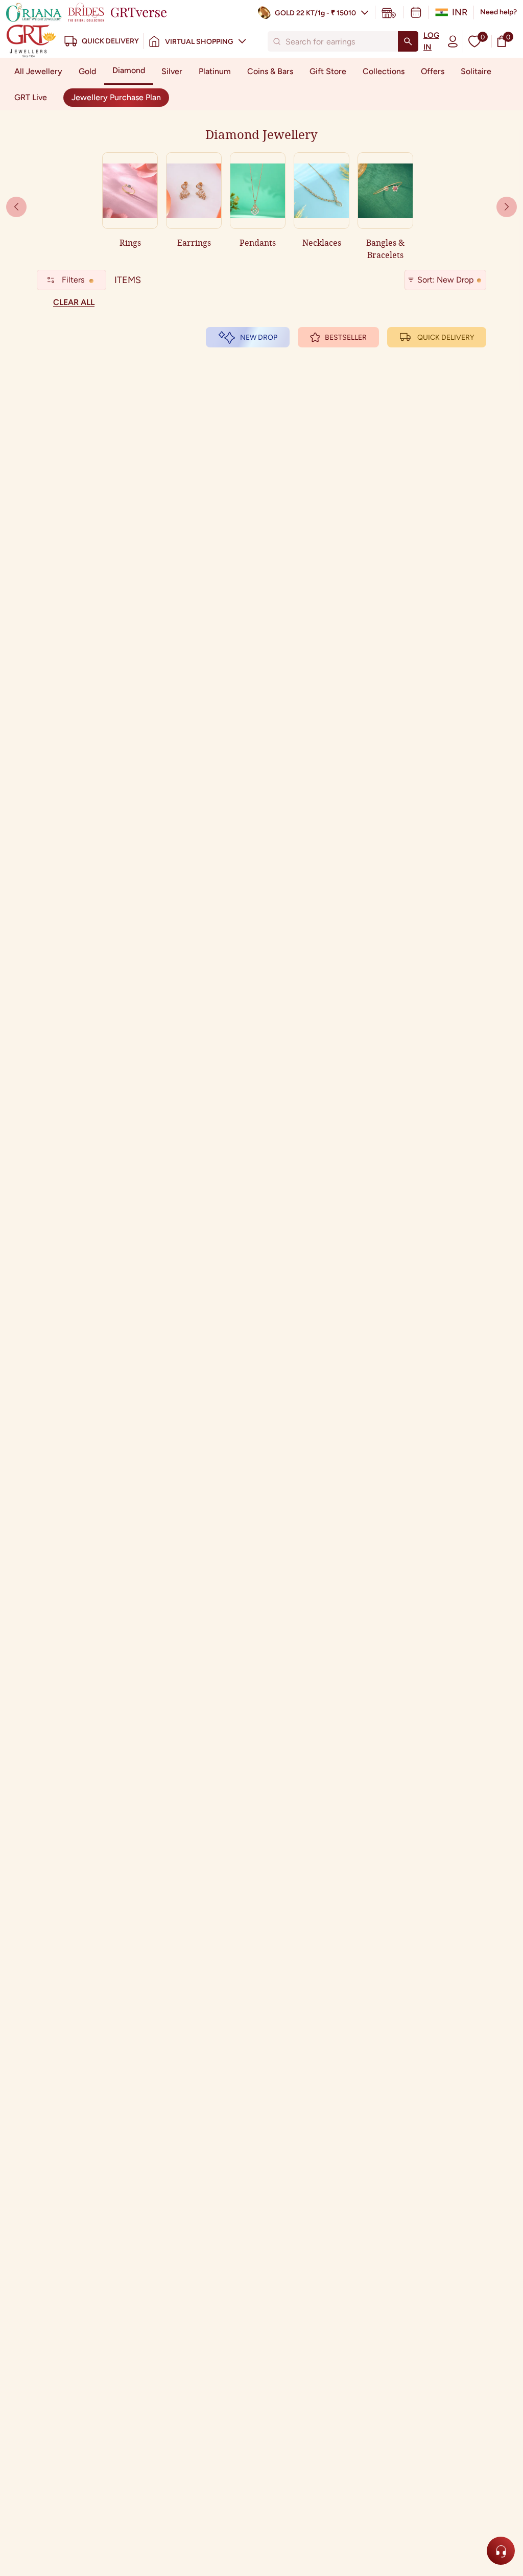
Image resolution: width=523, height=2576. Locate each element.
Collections (384, 71)
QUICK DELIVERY (446, 337)
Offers (433, 71)
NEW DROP (259, 337)
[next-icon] (16, 207)
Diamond (129, 70)
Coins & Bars (270, 71)
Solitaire (476, 71)
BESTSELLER (346, 337)
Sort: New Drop (445, 280)
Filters (73, 280)
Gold (87, 71)
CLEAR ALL (74, 302)
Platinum (215, 71)
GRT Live (31, 97)
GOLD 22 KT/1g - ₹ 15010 (315, 13)
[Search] (408, 41)
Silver (172, 71)
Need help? (498, 12)
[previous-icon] (507, 207)
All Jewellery (38, 71)
